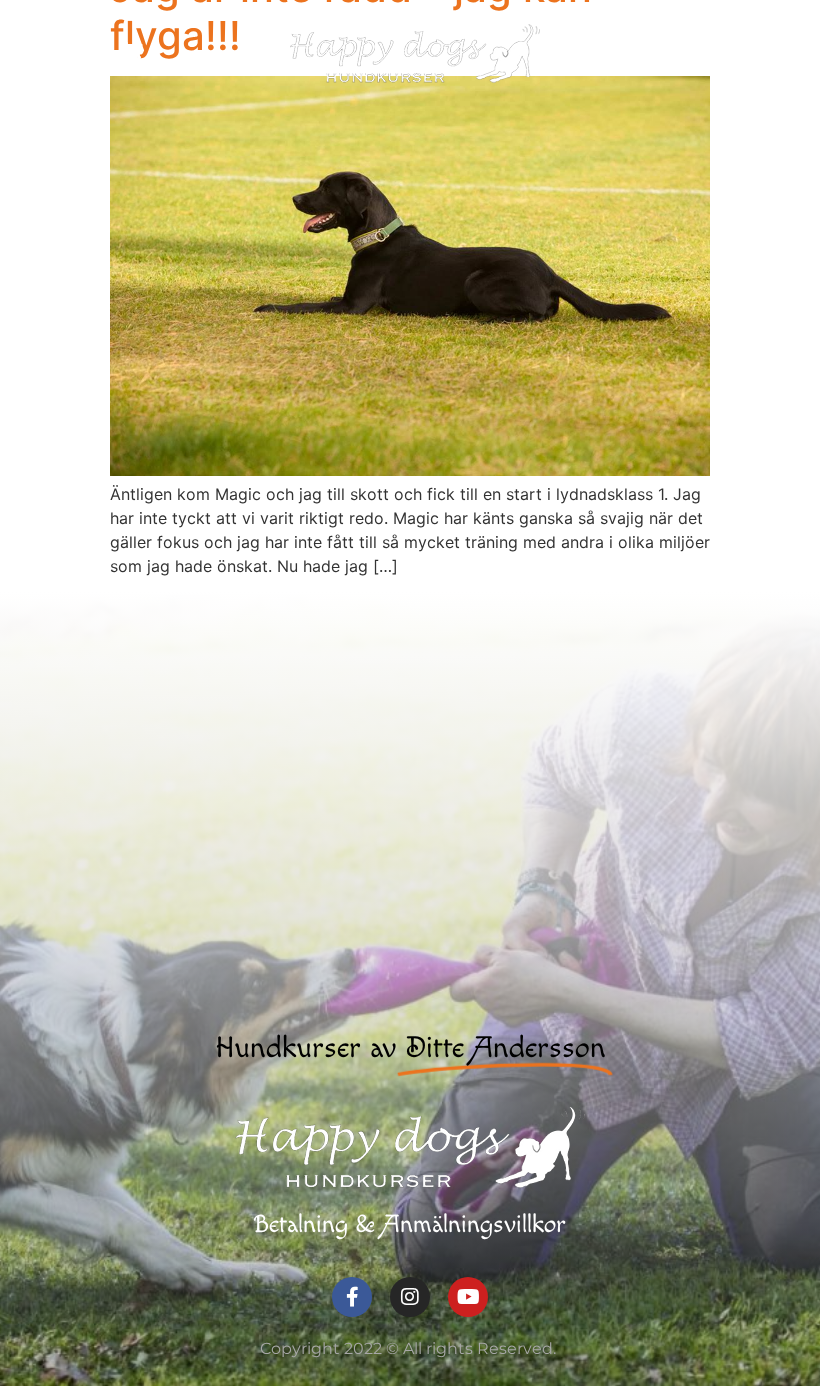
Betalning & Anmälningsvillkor (410, 1224)
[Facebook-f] (352, 1297)
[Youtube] (468, 1297)
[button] (709, 53)
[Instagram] (410, 1297)
